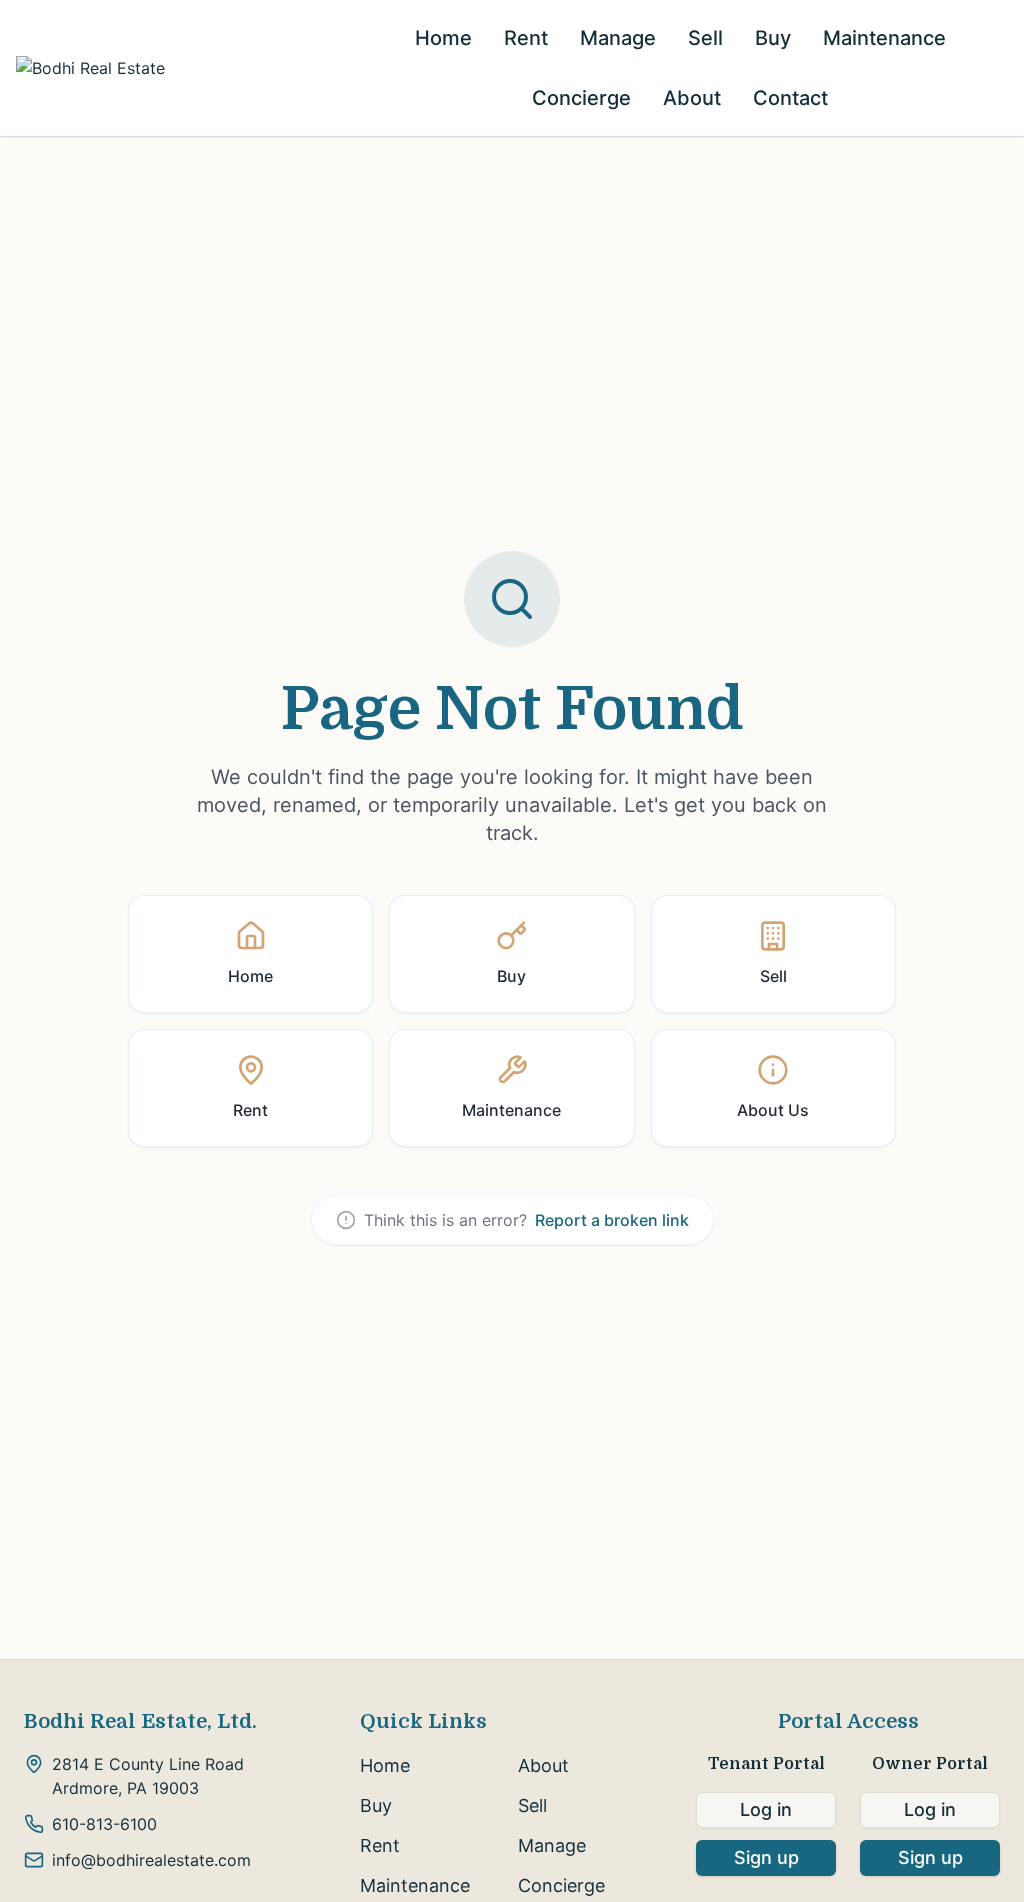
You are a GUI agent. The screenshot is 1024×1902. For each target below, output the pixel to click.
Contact (790, 98)
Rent (526, 38)
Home (443, 38)
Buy (773, 38)
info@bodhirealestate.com (151, 1860)
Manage (618, 38)
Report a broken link (612, 1220)
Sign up (766, 1857)
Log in (766, 1809)
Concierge (581, 98)
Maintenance (884, 38)
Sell (705, 38)
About (692, 98)
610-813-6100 (104, 1824)
